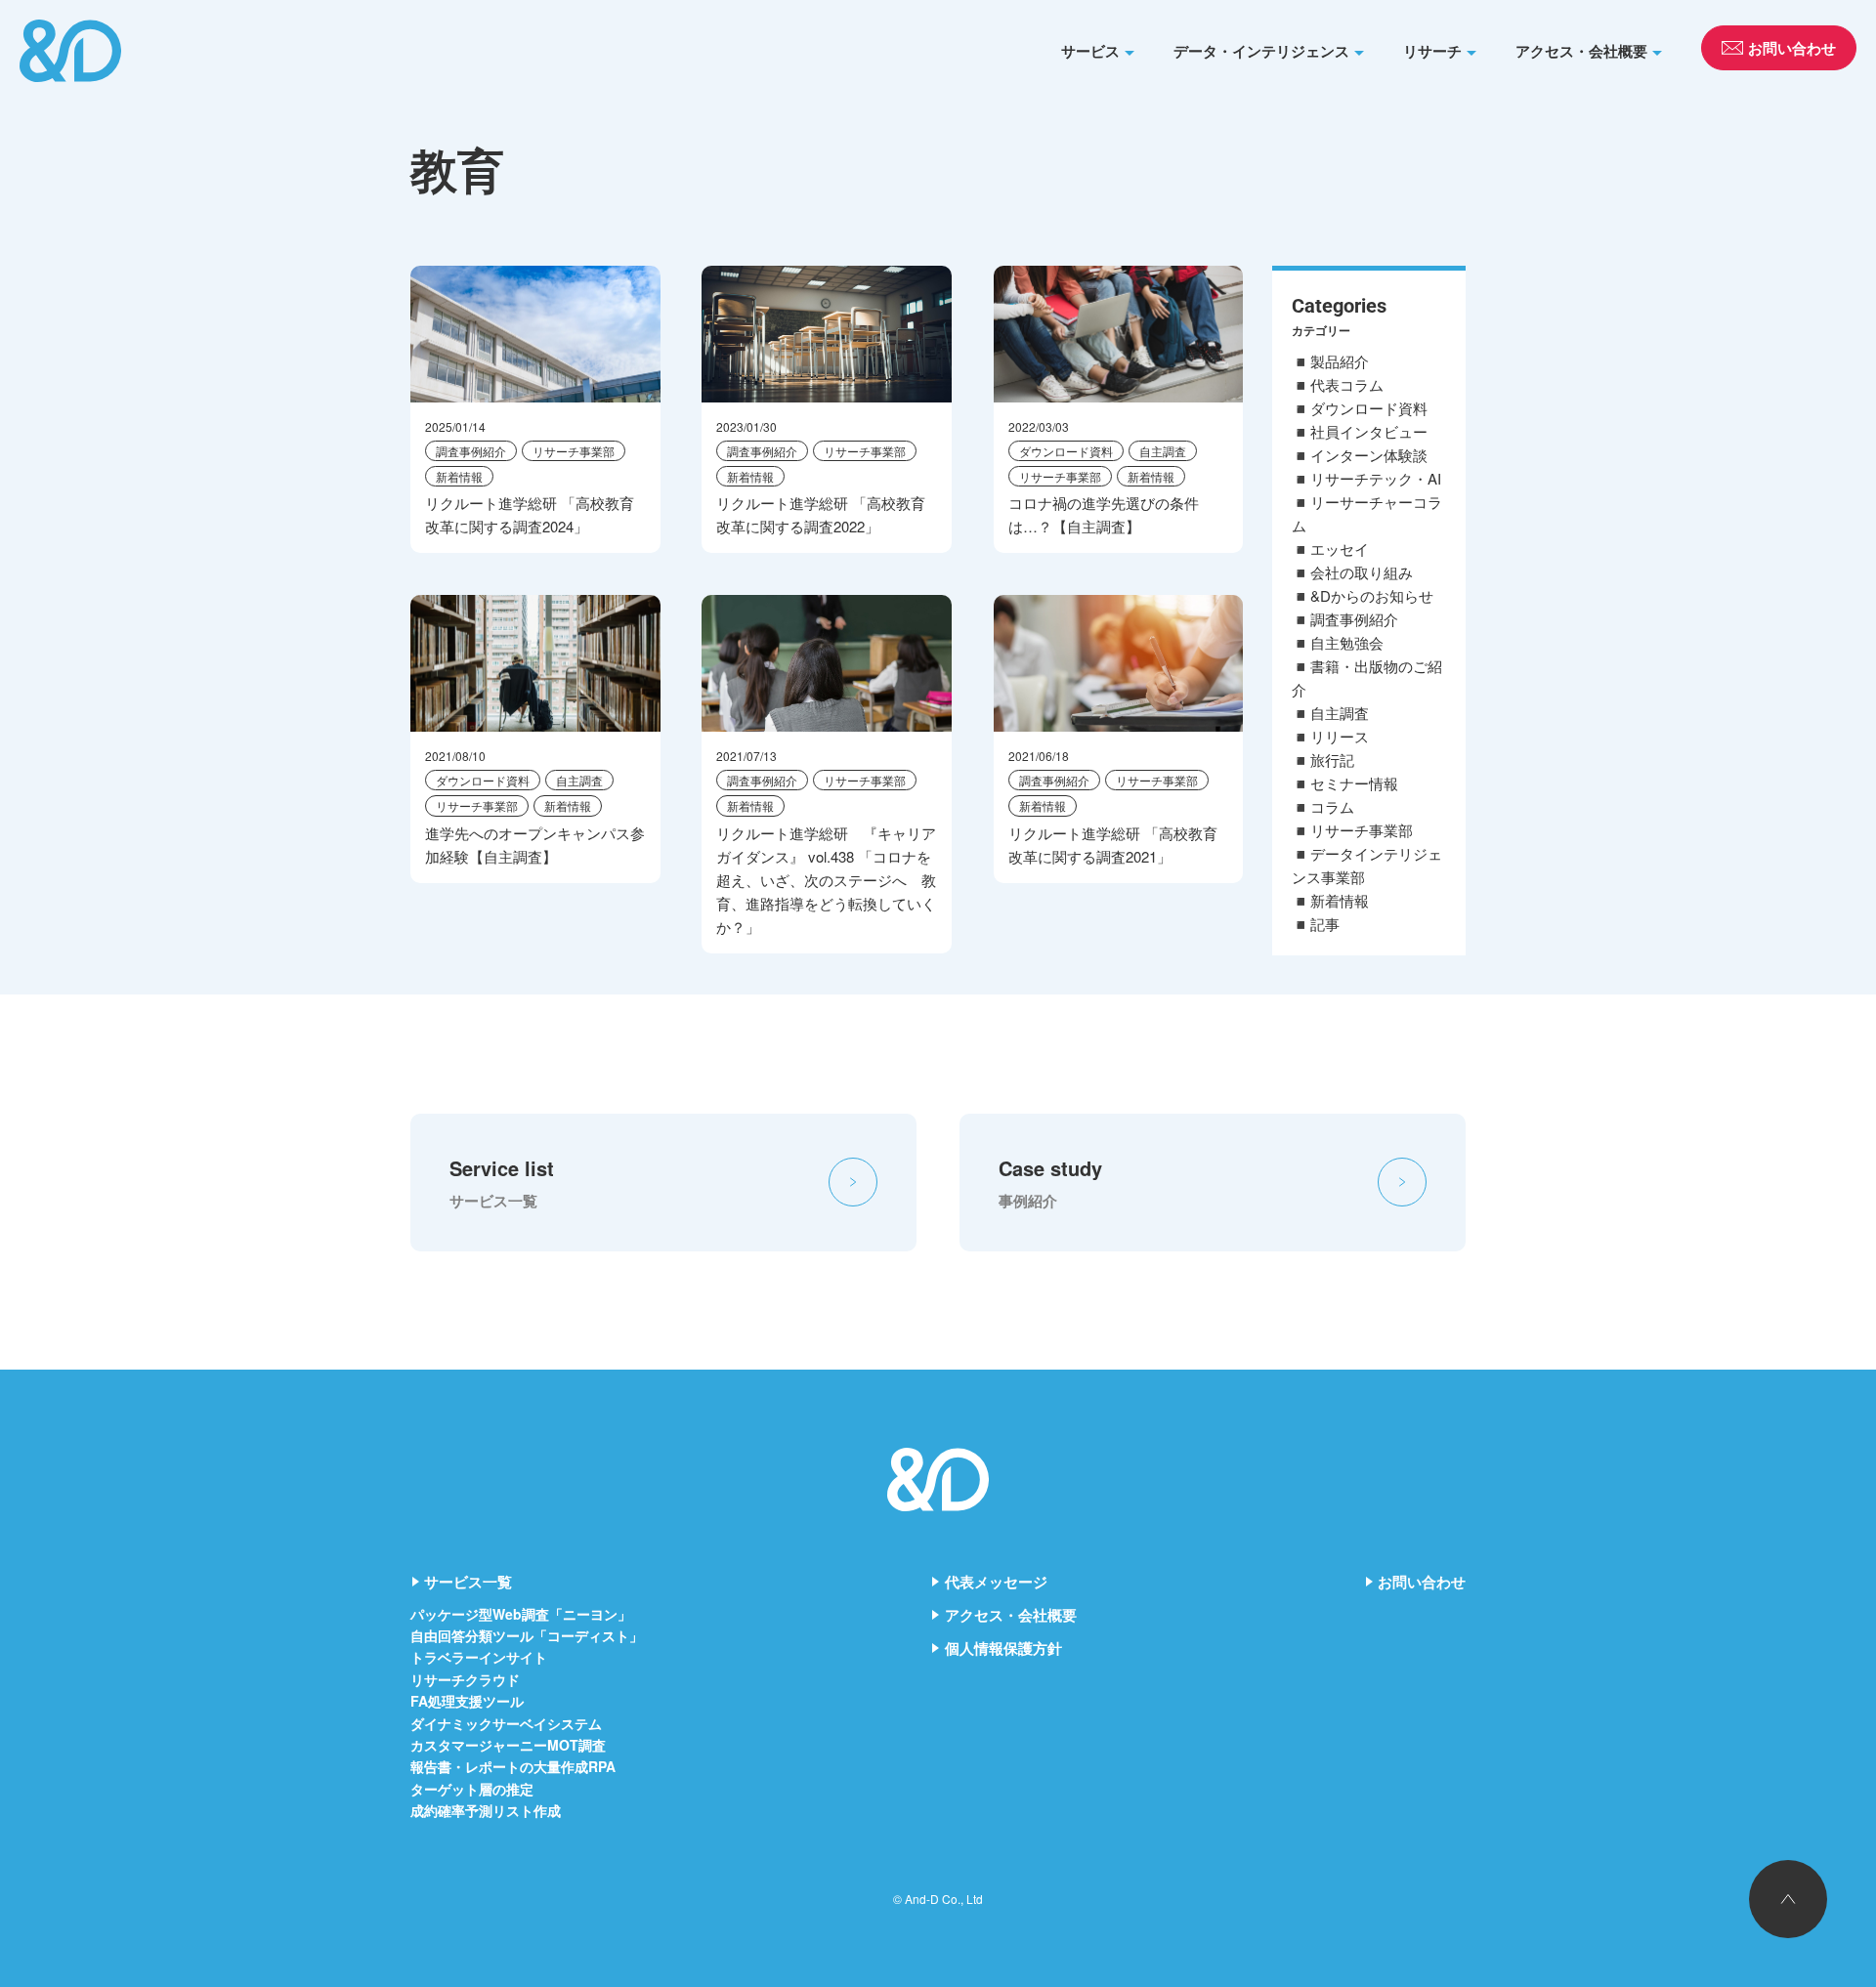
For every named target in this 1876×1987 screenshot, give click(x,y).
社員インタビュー (1369, 431)
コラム (1332, 806)
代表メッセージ (996, 1582)
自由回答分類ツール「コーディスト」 (527, 1635)
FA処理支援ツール (467, 1701)
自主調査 (1163, 451)
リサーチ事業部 (574, 451)
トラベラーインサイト (479, 1657)
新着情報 (459, 476)
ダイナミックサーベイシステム (506, 1723)
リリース (1340, 736)
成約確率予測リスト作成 (486, 1810)
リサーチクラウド (465, 1679)
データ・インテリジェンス (1261, 51)
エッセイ (1340, 549)
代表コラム (1347, 384)
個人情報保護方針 (1003, 1648)
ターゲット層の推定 (472, 1789)
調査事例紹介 (471, 451)
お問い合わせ (1422, 1582)
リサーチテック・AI (1376, 478)
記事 (1325, 924)
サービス (1090, 51)
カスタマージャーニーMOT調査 (508, 1745)
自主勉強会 (1347, 642)
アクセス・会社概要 (1581, 51)
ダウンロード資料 (1066, 451)
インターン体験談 (1369, 455)
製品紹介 (1340, 361)
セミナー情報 (1354, 783)
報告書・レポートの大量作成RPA (513, 1766)
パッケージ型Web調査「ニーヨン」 (521, 1614)
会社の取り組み (1362, 572)
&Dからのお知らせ (1372, 595)
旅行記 (1332, 760)
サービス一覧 (468, 1582)
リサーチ (1432, 51)
